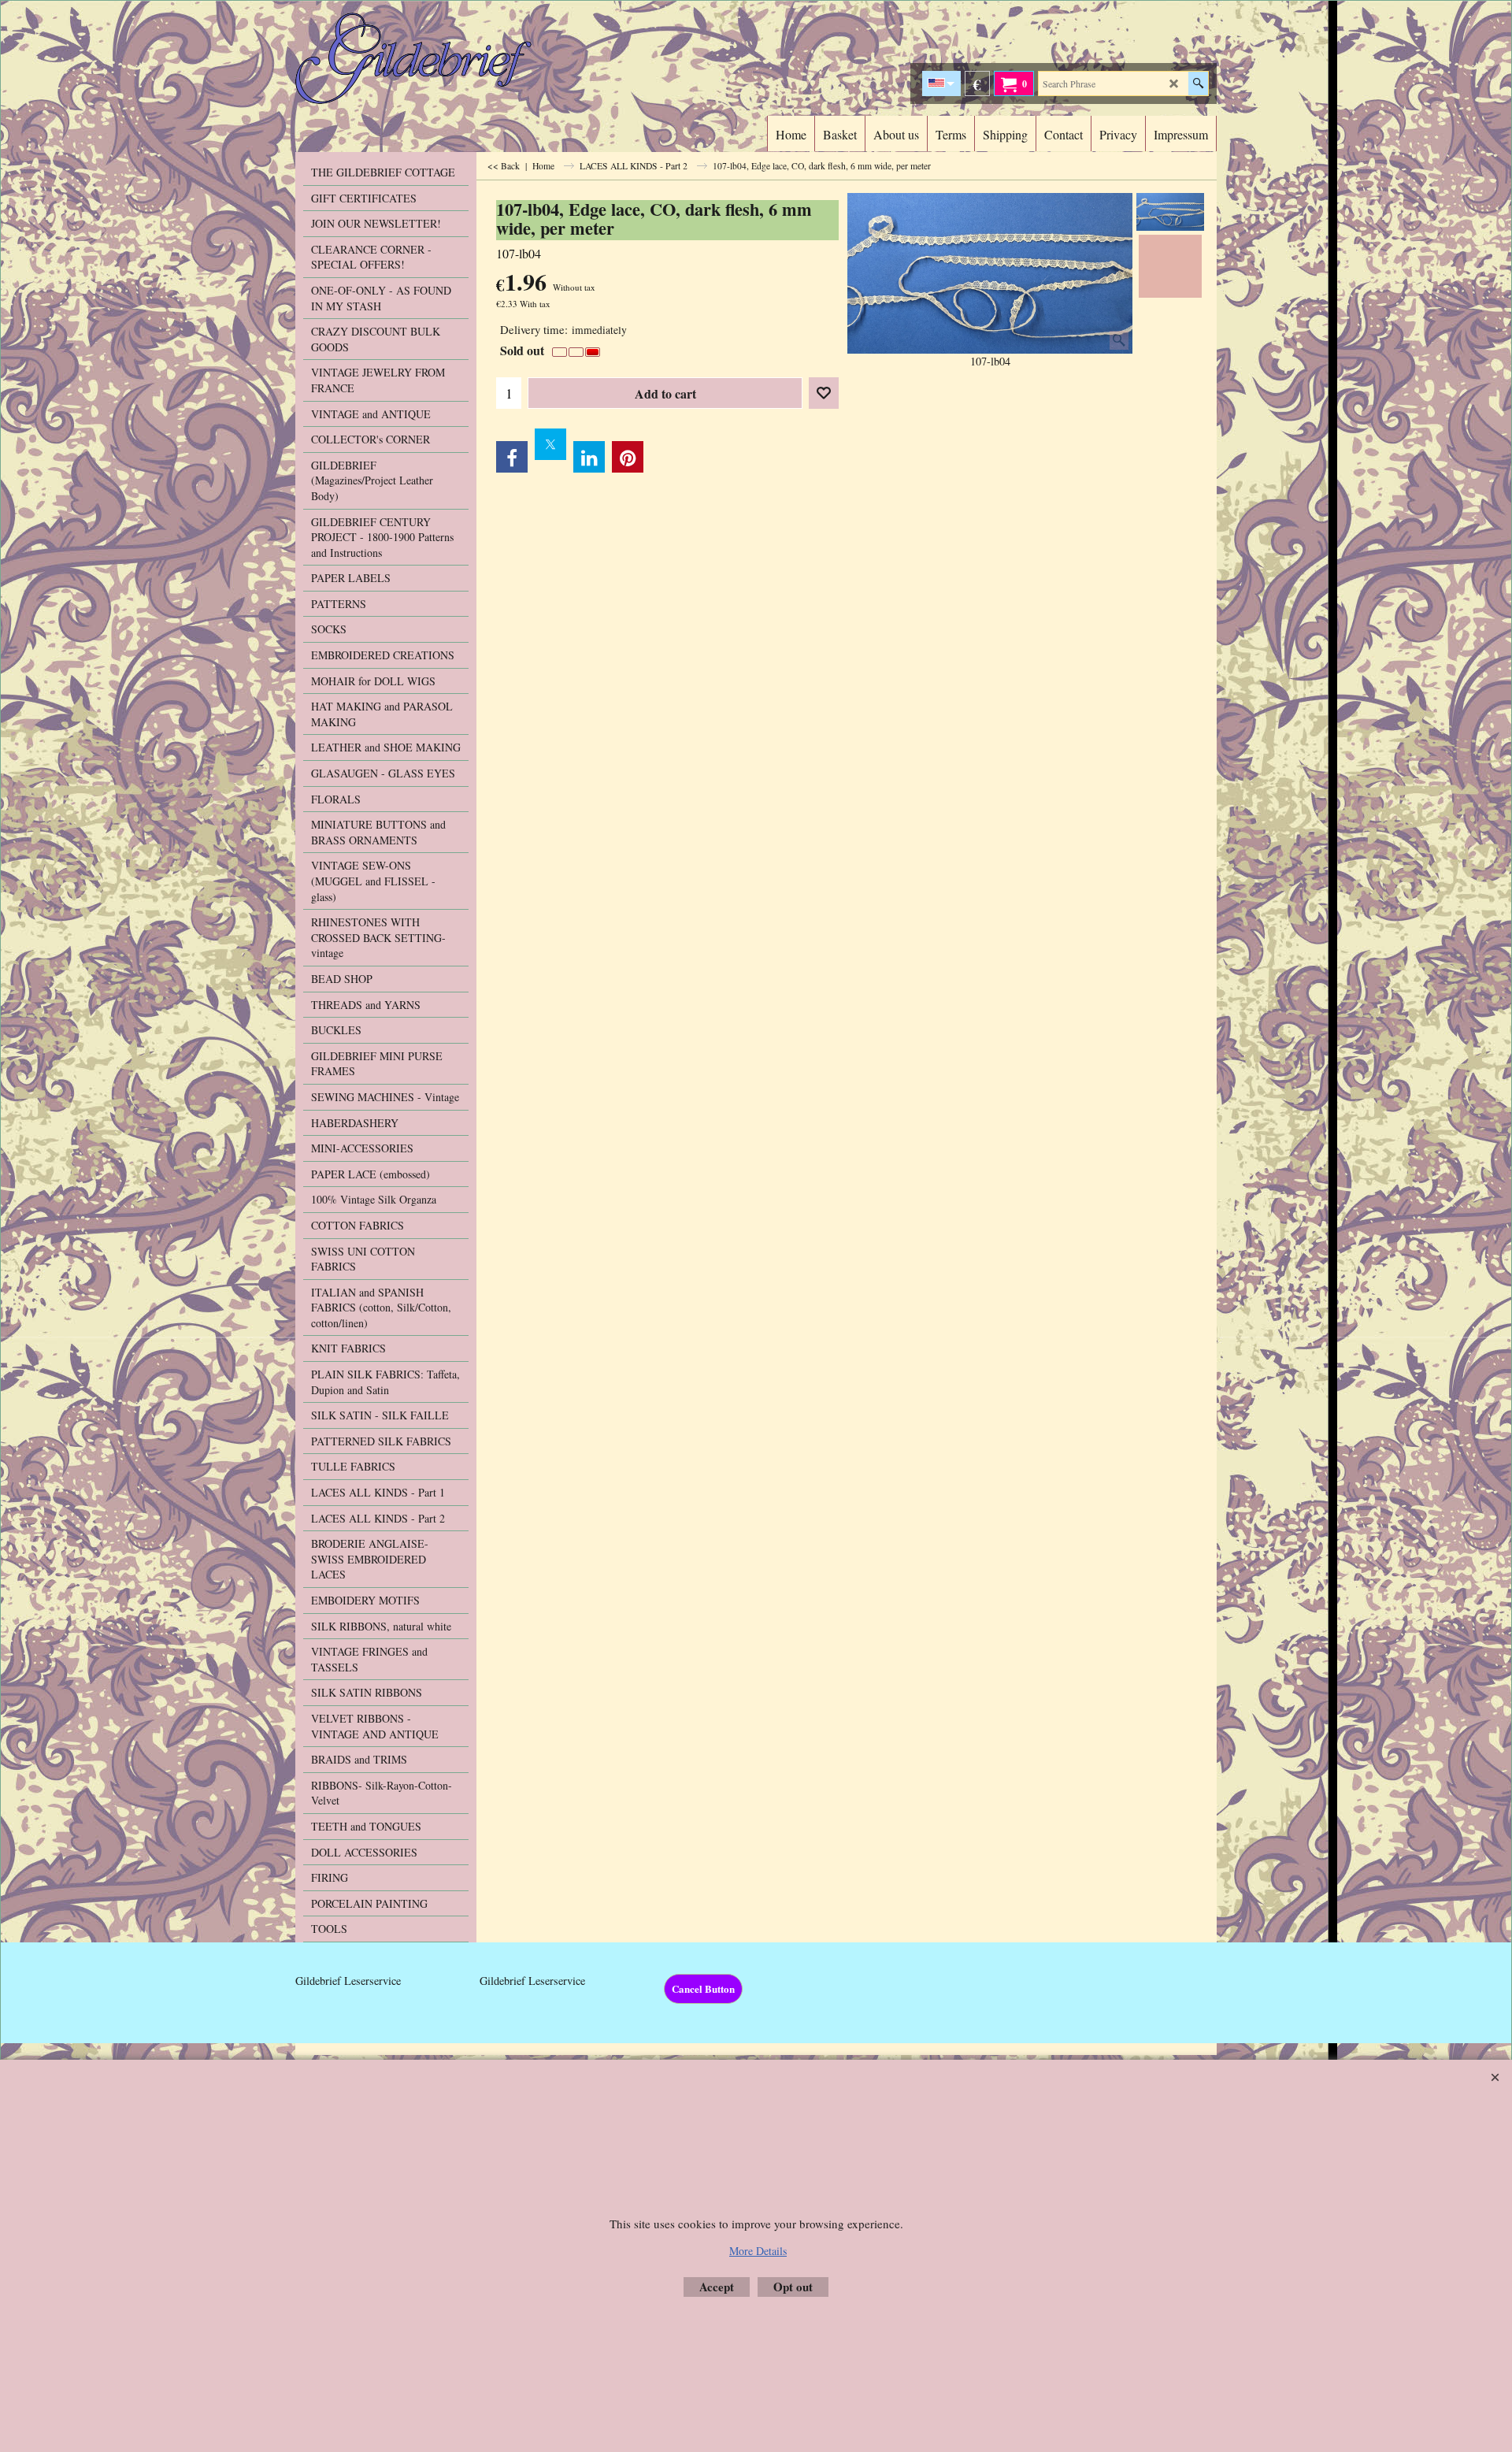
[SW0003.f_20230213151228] (1170, 266)
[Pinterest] (628, 457)
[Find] (1198, 83)
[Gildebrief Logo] (434, 58)
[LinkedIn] (589, 457)
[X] (550, 444)
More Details (758, 2251)
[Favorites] (824, 393)
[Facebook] (512, 457)
